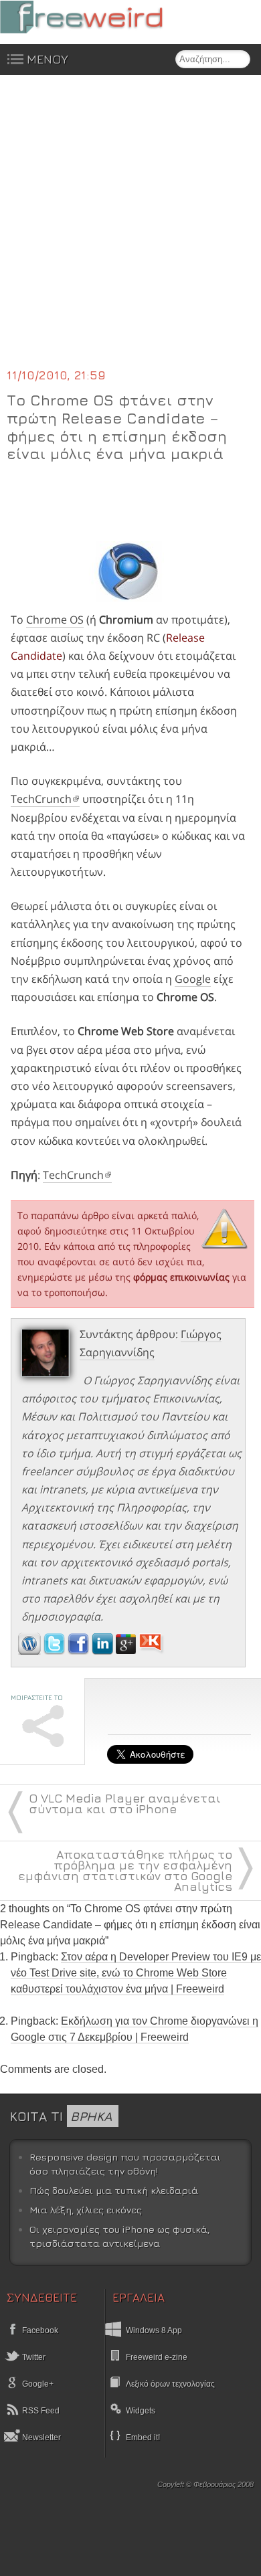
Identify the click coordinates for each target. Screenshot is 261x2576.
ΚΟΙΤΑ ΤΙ (61, 2116)
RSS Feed (40, 2411)
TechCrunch (41, 799)
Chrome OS (55, 620)
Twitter (33, 2357)
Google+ (37, 2384)
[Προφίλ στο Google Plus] (127, 1651)
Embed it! (143, 2437)
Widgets (141, 2411)
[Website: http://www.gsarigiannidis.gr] (29, 1651)
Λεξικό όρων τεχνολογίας (170, 2384)
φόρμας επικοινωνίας (181, 1277)
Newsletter (40, 2437)
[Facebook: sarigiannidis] (80, 1651)
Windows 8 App (154, 2330)
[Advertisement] (130, 229)
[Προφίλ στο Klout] (152, 1651)
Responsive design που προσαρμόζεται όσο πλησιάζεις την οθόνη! (125, 2164)
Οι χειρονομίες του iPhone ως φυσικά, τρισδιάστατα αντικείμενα (119, 2236)
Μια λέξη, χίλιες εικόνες (86, 2210)
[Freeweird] (100, 17)
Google (193, 979)
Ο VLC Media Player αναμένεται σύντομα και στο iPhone (125, 1804)
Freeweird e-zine (157, 2357)
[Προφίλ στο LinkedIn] (104, 1651)
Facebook (39, 2330)
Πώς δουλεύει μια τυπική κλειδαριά (114, 2190)
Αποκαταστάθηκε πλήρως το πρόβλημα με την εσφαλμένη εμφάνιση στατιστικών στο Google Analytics (125, 1870)
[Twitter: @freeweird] (56, 1651)
